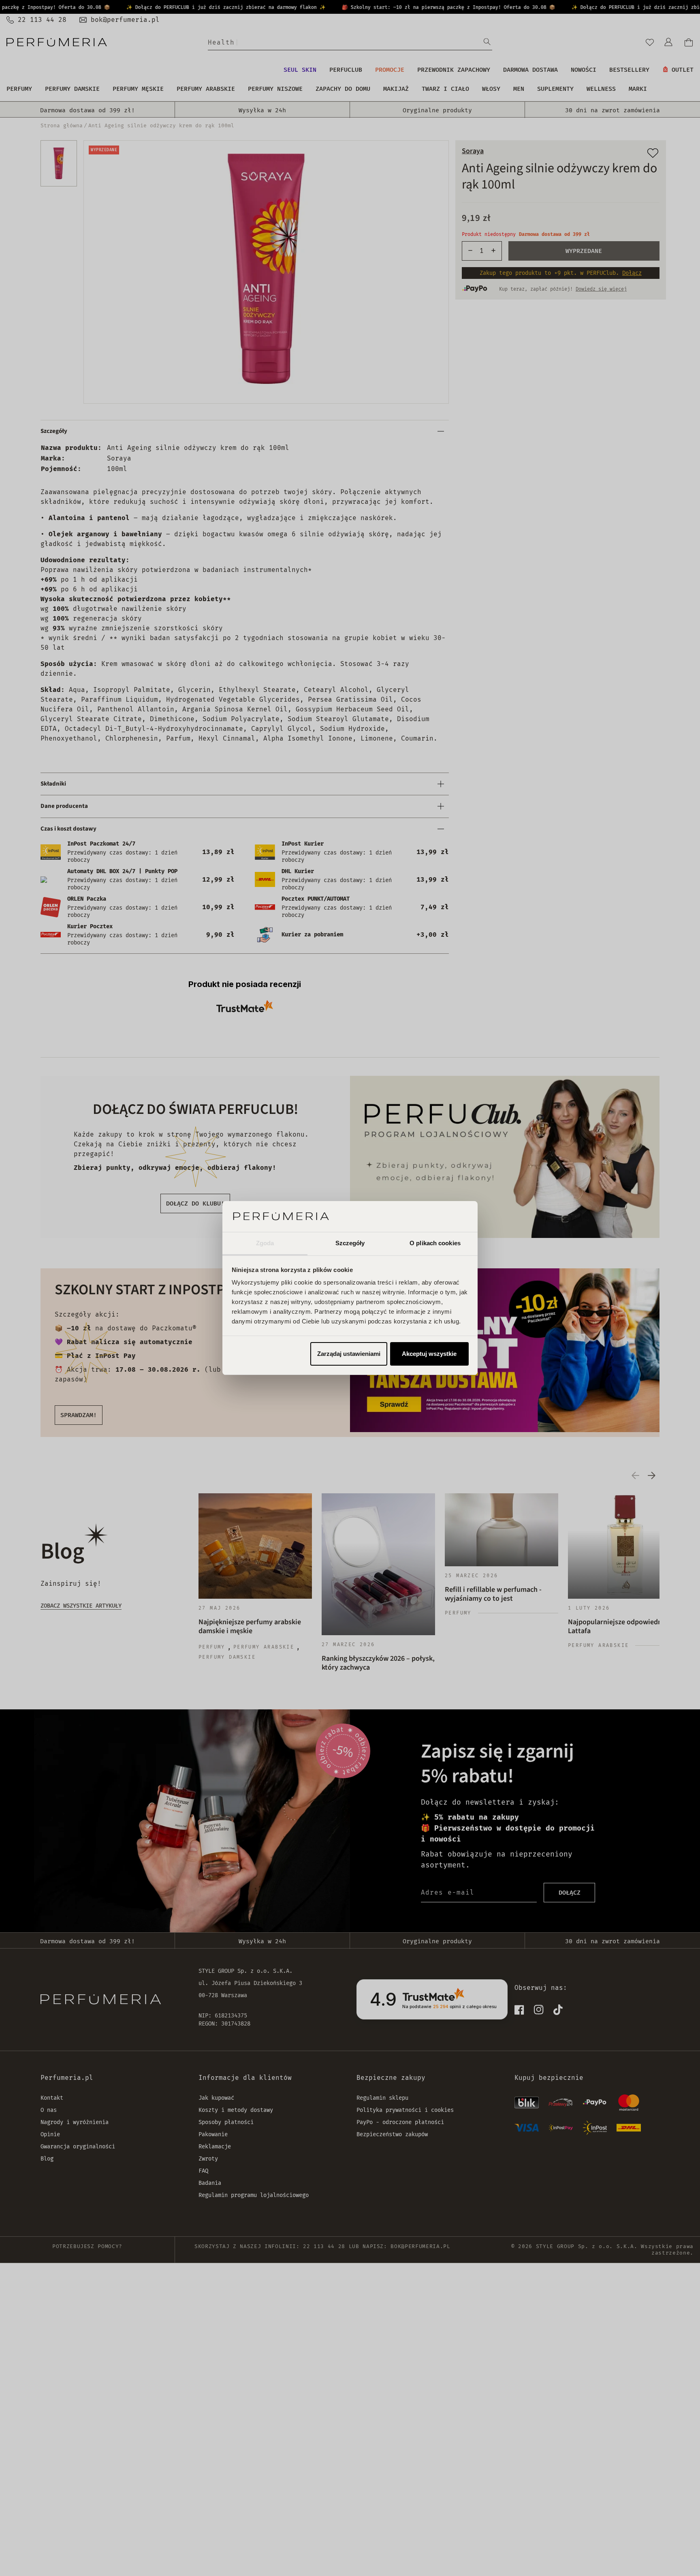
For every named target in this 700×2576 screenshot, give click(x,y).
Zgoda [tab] (265, 1243)
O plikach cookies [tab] (435, 1243)
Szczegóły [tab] (350, 1243)
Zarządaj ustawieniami (349, 1354)
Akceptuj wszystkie (429, 1354)
